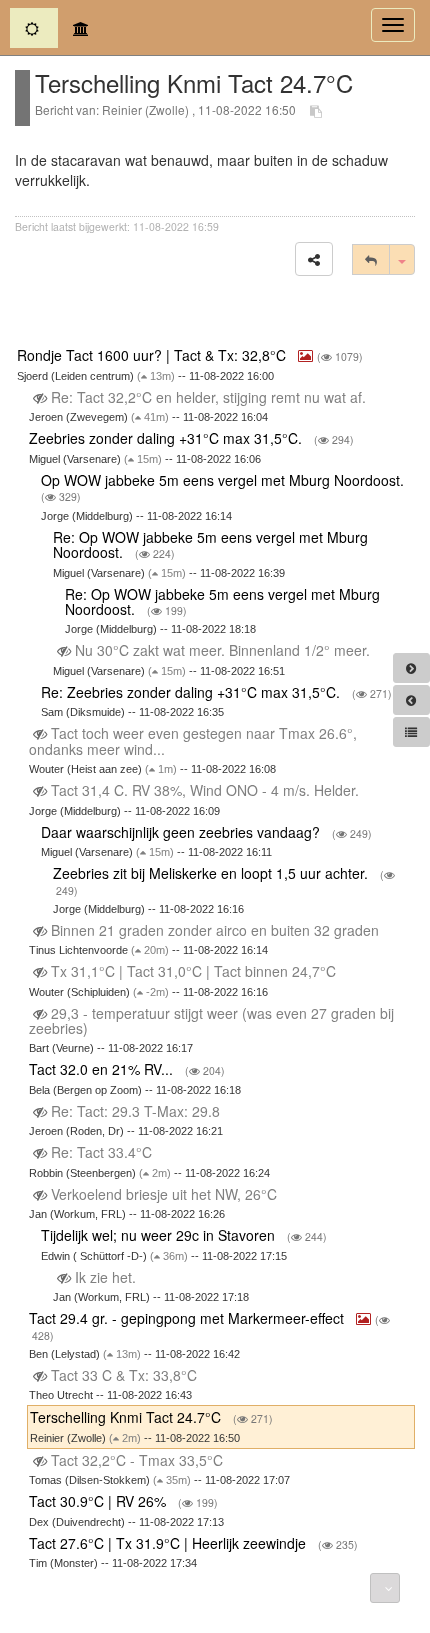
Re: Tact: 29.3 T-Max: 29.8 (135, 1111)
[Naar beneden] (385, 1588)
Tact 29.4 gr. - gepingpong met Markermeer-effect (188, 1318)
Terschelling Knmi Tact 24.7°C (127, 1417)
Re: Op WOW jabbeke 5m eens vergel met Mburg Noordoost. (210, 544)
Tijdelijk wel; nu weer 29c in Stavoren (160, 1235)
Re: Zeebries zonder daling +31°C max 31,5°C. (192, 692)
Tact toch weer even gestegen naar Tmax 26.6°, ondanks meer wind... (193, 740)
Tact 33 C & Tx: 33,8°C (124, 1375)
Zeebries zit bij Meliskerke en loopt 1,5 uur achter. (212, 873)
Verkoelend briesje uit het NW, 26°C (164, 1194)
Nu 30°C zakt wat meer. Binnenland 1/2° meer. (222, 650)
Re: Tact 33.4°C (101, 1152)
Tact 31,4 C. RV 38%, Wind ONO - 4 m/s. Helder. (205, 790)
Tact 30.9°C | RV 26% (99, 1501)
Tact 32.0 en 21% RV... (103, 1069)
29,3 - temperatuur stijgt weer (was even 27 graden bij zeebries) (211, 1020)
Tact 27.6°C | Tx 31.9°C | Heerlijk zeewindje (169, 1543)
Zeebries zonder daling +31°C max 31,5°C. (167, 438)
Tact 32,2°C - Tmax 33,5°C (137, 1460)
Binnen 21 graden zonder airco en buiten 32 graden (215, 930)
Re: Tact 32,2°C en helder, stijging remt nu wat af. (208, 397)
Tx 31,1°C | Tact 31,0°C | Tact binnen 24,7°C (193, 971)
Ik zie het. (105, 1277)
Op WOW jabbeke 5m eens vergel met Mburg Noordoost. (224, 480)
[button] (314, 259)
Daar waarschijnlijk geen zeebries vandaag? (182, 832)
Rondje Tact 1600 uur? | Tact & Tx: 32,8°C (153, 355)
